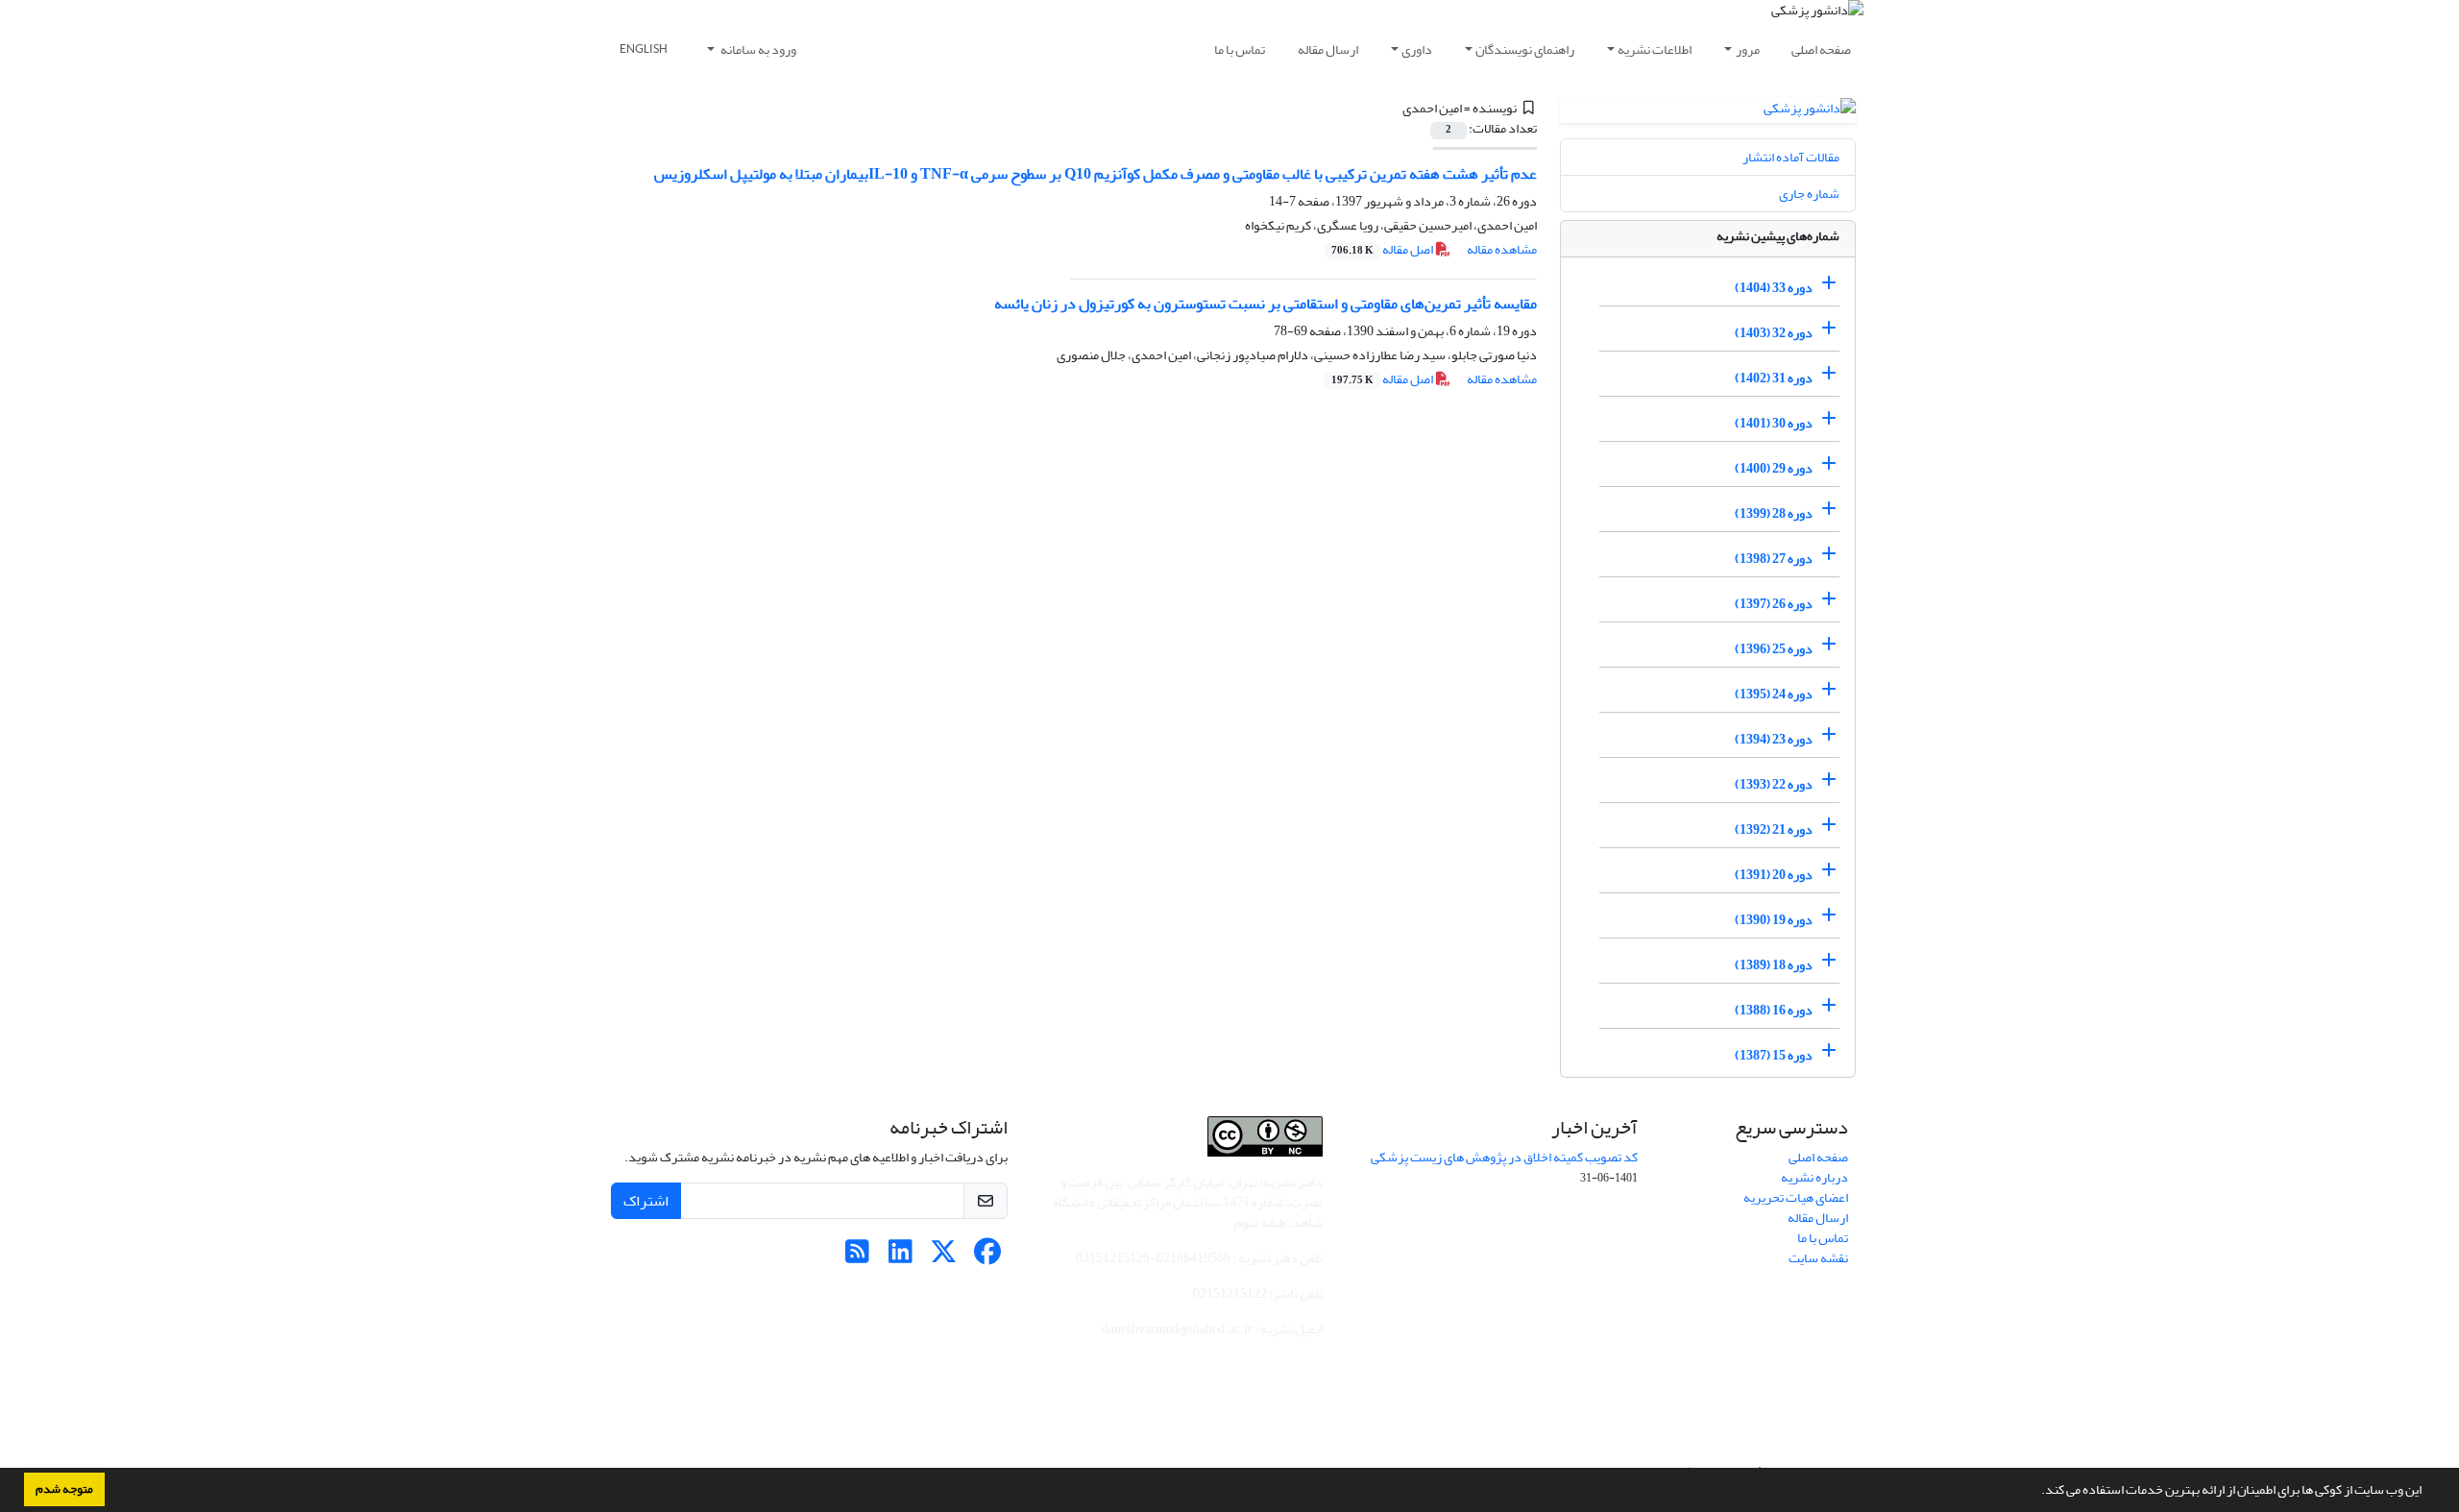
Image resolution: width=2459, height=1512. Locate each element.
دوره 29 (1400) (1774, 468)
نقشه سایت (1818, 1258)
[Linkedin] (901, 1257)
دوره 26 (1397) (1774, 604)
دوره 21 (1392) (1774, 829)
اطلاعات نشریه (1655, 49)
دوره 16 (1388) (1774, 1010)
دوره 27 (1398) (1774, 559)
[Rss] (857, 1257)
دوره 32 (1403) (1774, 333)
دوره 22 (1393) (1774, 784)
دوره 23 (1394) (1774, 739)
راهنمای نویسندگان (1525, 49)
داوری (1417, 49)
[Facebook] (987, 1257)
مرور (1748, 49)
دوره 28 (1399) (1774, 513)
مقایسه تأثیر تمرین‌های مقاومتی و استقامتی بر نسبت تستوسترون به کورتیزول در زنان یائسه (1266, 304)
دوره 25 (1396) (1774, 649)
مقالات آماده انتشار (1791, 157)
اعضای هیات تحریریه (1796, 1197)
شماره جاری (1809, 194)
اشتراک (646, 1201)
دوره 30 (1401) (1774, 423)
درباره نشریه (1814, 1177)
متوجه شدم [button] (64, 1489)
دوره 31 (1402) (1774, 378)
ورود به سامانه (757, 49)
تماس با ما (1240, 49)
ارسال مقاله (1328, 49)
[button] (2036, 1492)
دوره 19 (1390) (1774, 920)
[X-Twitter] (944, 1257)
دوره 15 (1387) (1774, 1055)
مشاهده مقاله (1502, 249)
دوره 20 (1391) (1774, 875)
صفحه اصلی (1821, 49)
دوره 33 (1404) (1774, 288)
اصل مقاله (1383, 249)
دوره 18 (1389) (1774, 965)
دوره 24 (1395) (1774, 694)
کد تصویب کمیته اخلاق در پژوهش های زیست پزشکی (1504, 1157)
